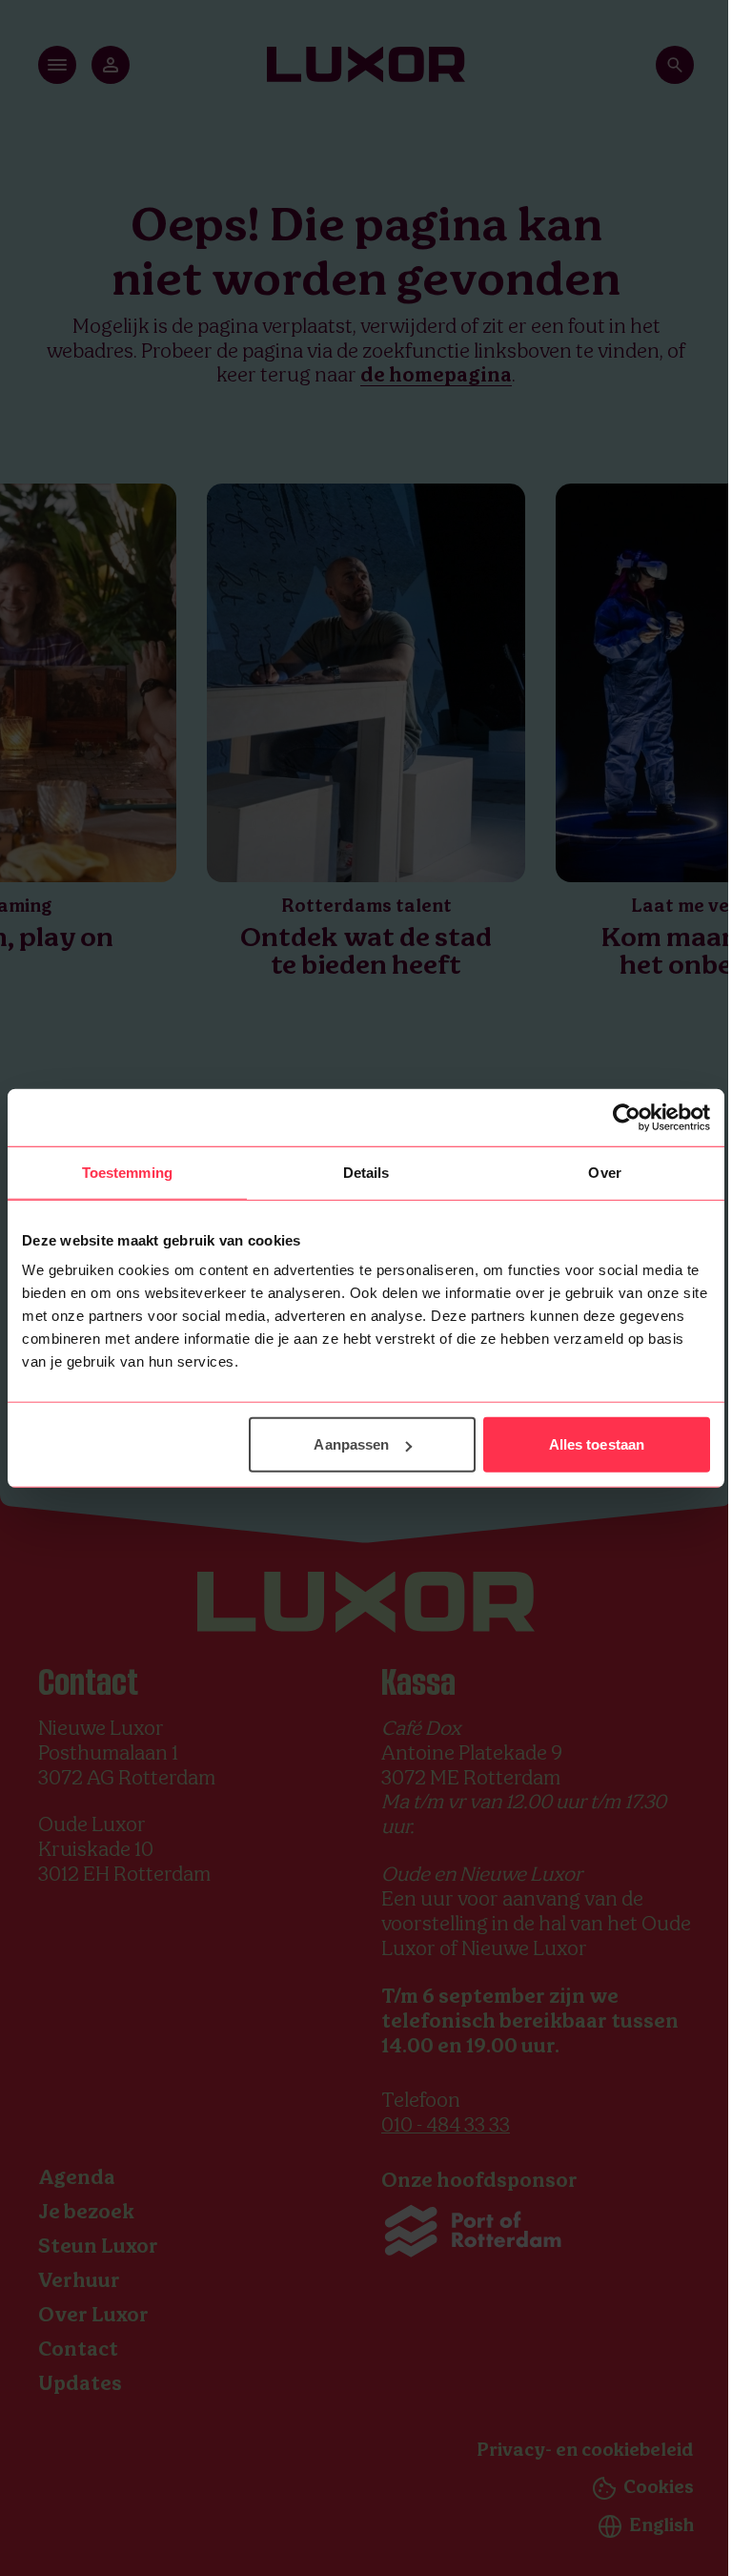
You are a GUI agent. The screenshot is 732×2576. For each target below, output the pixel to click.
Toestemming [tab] (127, 1172)
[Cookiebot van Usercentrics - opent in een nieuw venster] (627, 1117)
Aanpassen (351, 1444)
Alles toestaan (597, 1444)
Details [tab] (366, 1172)
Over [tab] (604, 1172)
